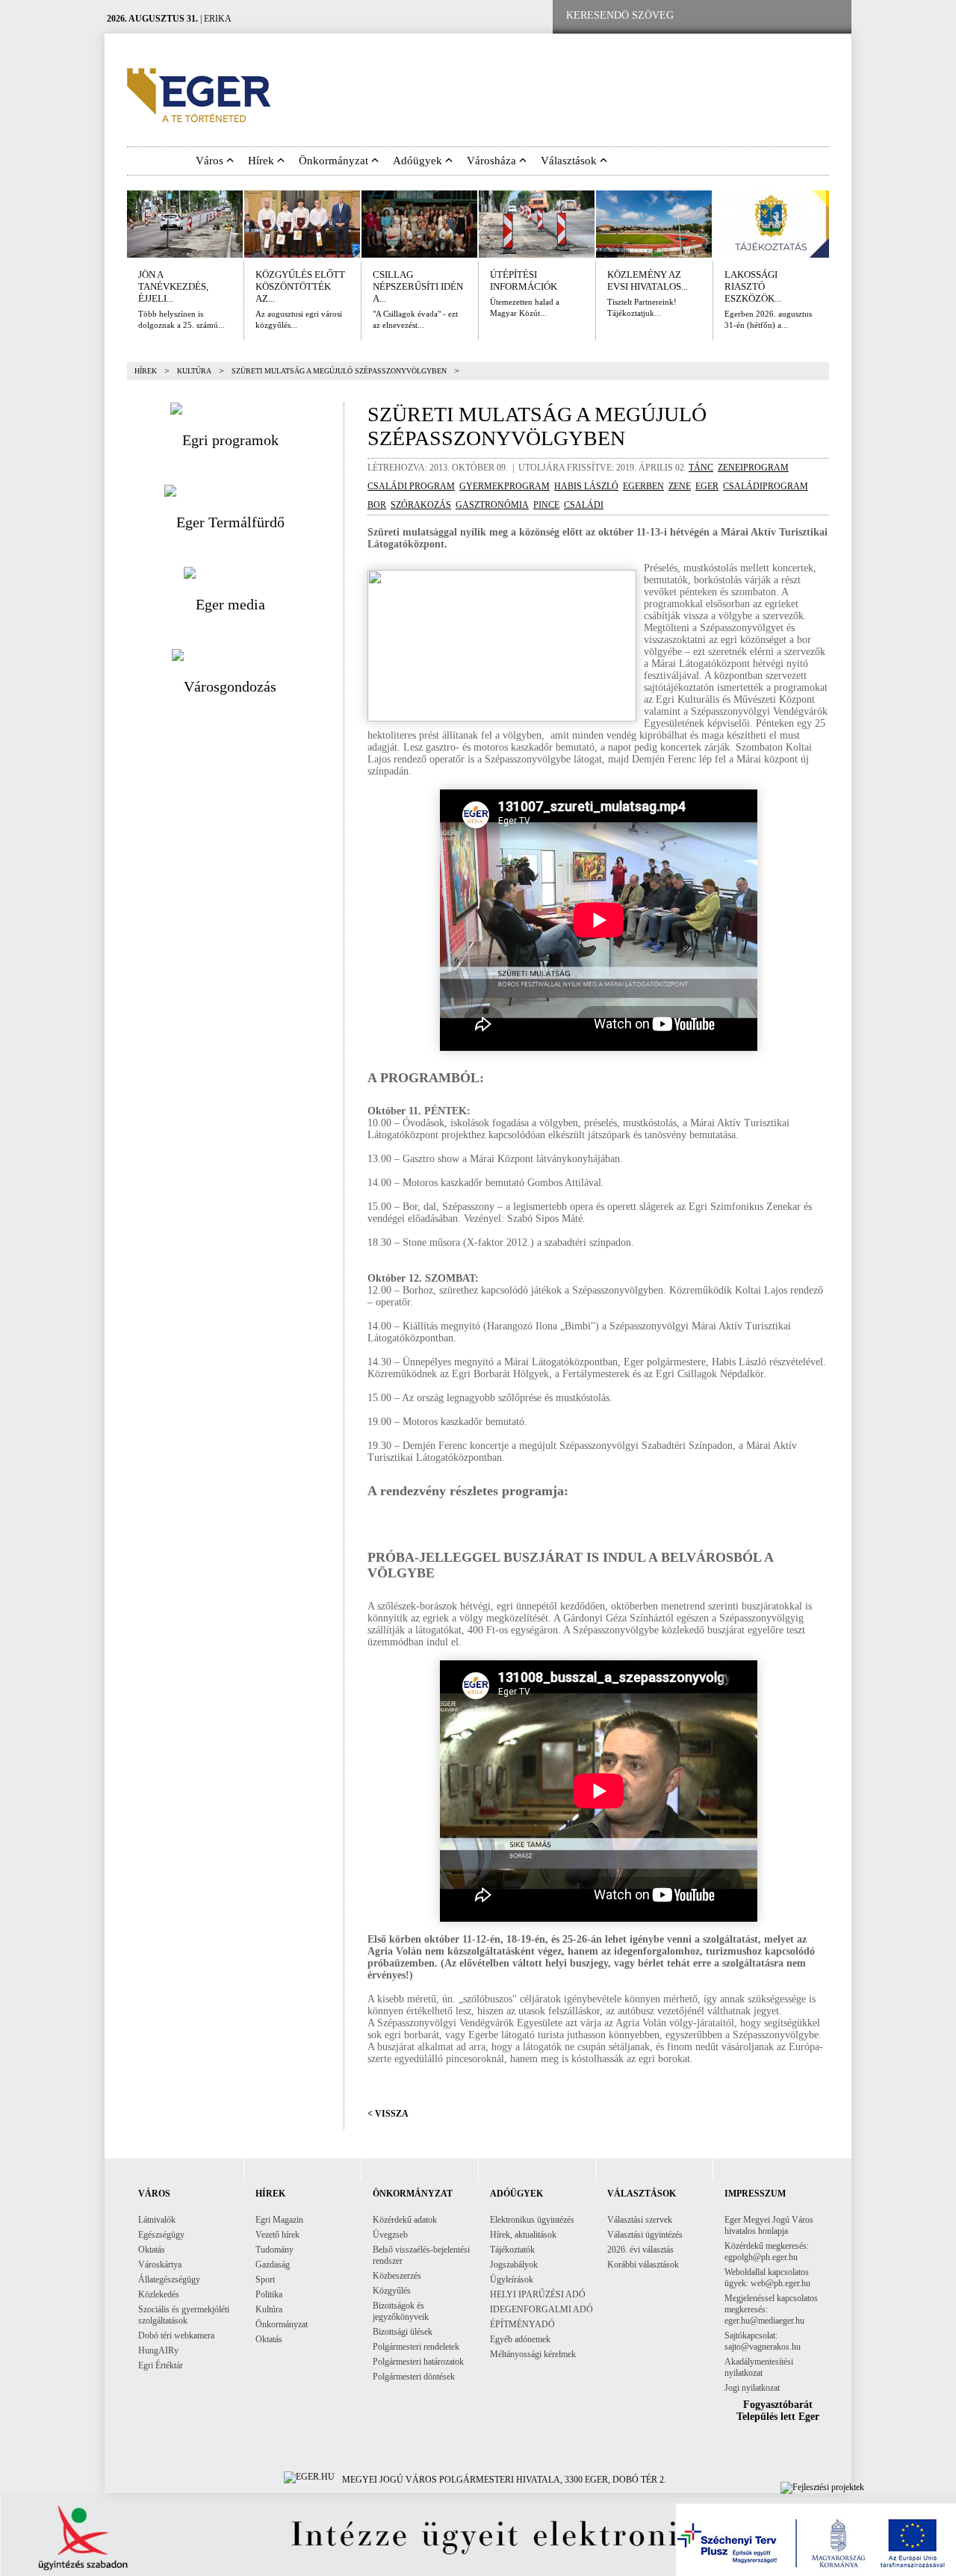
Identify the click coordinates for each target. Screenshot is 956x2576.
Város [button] (211, 161)
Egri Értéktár (161, 2365)
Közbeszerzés (397, 2276)
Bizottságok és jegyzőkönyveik (401, 2311)
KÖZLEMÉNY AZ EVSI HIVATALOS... (648, 280)
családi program (411, 486)
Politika (269, 2294)
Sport (265, 2279)
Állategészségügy (169, 2279)
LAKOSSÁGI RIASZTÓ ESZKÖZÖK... (753, 286)
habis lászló (586, 486)
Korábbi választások (643, 2265)
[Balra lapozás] (117, 224)
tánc (701, 468)
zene (680, 486)
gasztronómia (492, 505)
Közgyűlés (392, 2291)
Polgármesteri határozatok (418, 2362)
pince (546, 505)
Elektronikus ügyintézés (532, 2220)
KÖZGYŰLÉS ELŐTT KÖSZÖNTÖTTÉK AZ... (300, 286)
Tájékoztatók (512, 2250)
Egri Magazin (279, 2220)
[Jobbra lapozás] (839, 224)
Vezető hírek (277, 2235)
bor (377, 505)
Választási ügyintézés (645, 2235)
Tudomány (274, 2250)
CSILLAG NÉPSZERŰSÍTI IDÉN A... (418, 286)
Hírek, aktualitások (523, 2235)
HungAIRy (158, 2350)
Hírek (146, 371)
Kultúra (194, 371)
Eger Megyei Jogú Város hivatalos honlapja (769, 2225)
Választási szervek (640, 2220)
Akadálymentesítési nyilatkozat (759, 2367)
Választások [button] (570, 161)
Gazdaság (273, 2265)
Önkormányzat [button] (335, 161)
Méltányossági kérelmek (533, 2354)
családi (584, 505)
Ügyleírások (512, 2279)
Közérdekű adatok (405, 2220)
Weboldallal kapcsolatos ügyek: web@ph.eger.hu (767, 2278)
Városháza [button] (493, 161)
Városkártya (160, 2265)
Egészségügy (161, 2235)
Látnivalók (157, 2220)
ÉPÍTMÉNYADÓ (522, 2324)
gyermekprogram (505, 486)
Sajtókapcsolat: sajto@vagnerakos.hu (763, 2341)
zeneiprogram (753, 468)
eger (707, 486)
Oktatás (152, 2250)
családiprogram (766, 486)
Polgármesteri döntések (414, 2377)
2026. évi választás (640, 2250)
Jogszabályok (514, 2265)
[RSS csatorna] (828, 16)
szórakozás (421, 505)
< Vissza (388, 2114)
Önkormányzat (282, 2324)
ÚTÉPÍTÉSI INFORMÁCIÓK (524, 280)
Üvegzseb (390, 2235)
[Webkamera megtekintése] (782, 16)
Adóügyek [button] (419, 161)
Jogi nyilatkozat (752, 2388)
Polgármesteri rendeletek (416, 2347)
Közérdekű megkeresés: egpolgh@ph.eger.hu (767, 2251)
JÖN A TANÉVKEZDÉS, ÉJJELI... (173, 286)
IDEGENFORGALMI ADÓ (541, 2309)
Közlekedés (159, 2294)
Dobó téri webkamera (176, 2336)
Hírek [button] (263, 161)
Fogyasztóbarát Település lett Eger (778, 2411)
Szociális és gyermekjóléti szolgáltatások (184, 2315)
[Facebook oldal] (734, 16)
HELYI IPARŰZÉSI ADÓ (538, 2294)
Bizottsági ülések (403, 2332)
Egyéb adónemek (520, 2339)
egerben (643, 486)
